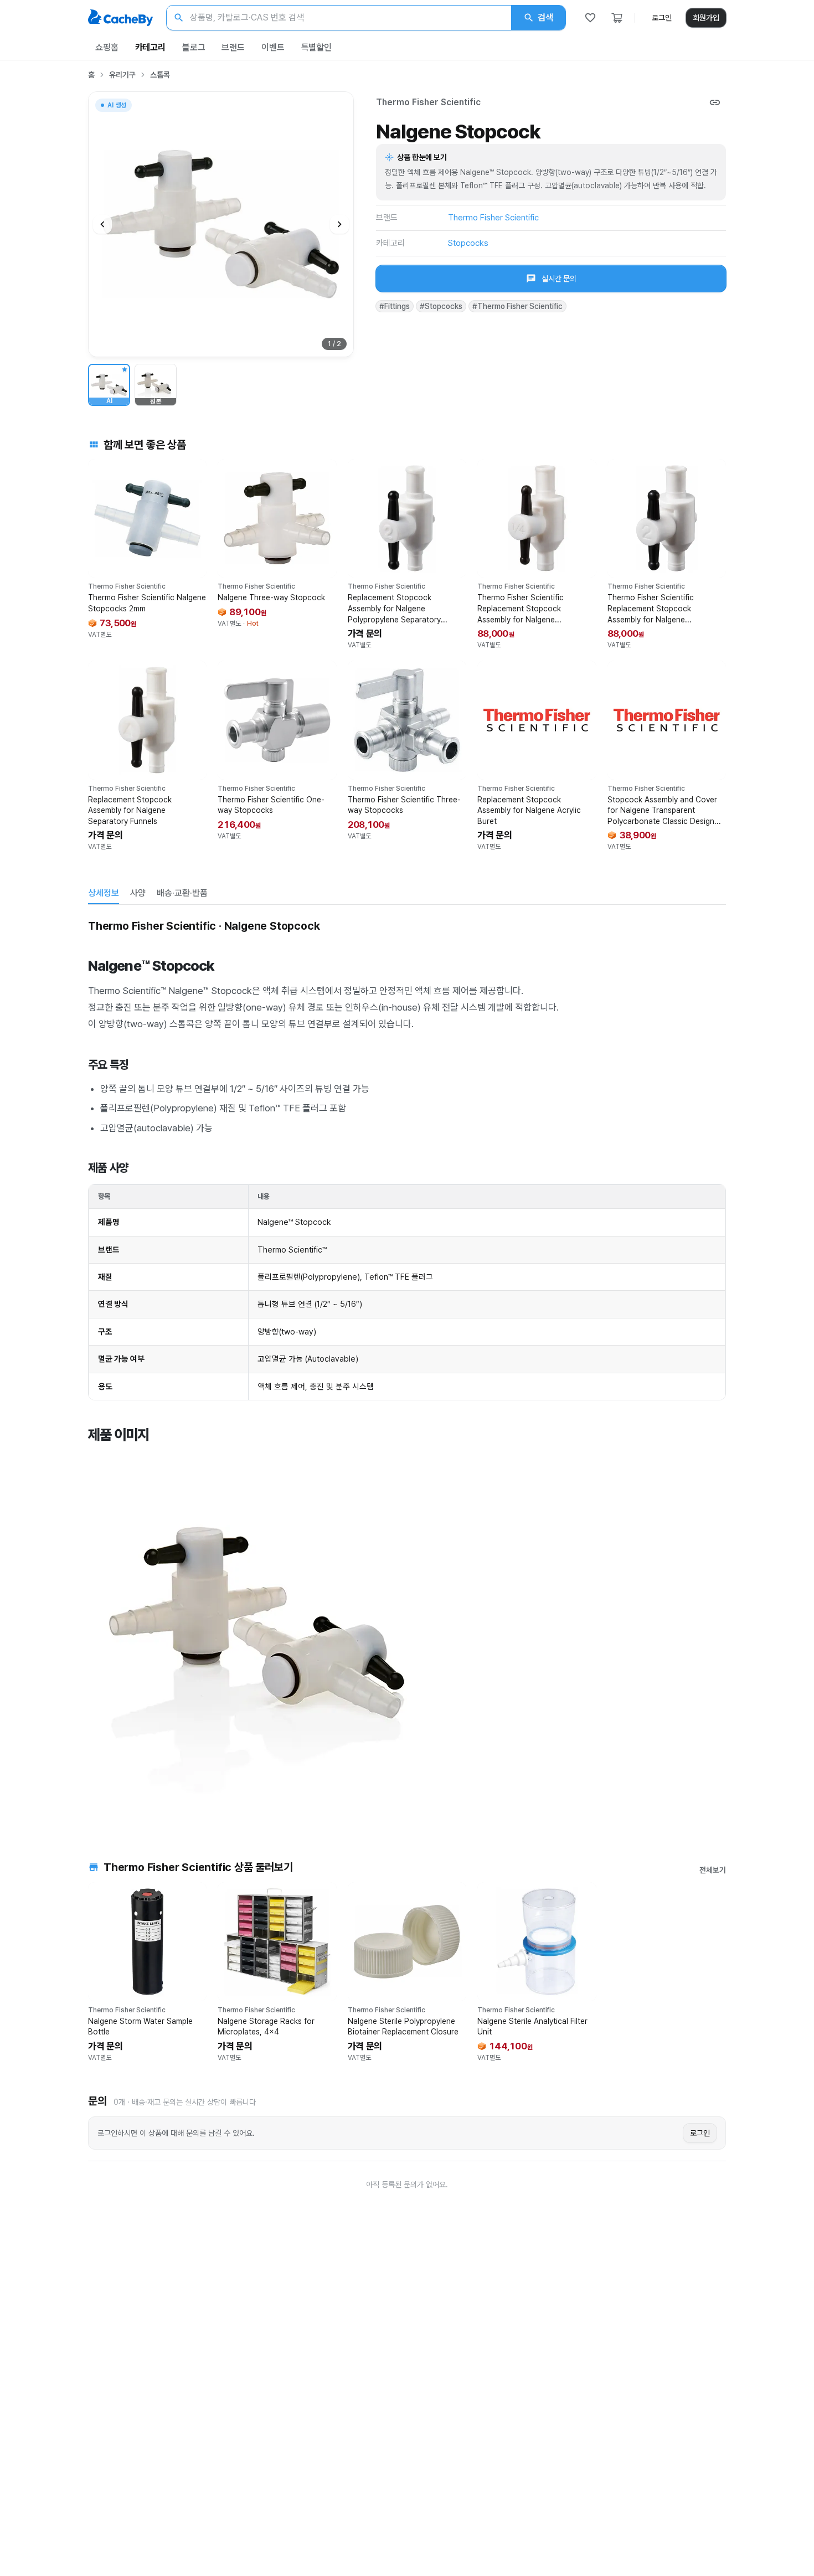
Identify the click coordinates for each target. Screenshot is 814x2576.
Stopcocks (468, 243)
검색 (545, 17)
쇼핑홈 (107, 47)
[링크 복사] (715, 102)
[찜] (590, 18)
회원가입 (706, 18)
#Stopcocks (441, 306)
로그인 (662, 18)
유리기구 (122, 75)
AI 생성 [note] (116, 107)
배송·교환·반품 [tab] (182, 893)
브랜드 (233, 47)
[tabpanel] (407, 1367)
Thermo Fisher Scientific (428, 102)
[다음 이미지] (339, 224)
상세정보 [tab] (104, 893)
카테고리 (150, 47)
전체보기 (713, 1870)
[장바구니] (617, 18)
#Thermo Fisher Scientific (517, 306)
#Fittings (395, 306)
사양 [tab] (138, 893)
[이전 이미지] (102, 224)
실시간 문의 (559, 279)
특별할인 (316, 47)
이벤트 (273, 47)
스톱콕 (160, 75)
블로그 (194, 47)
